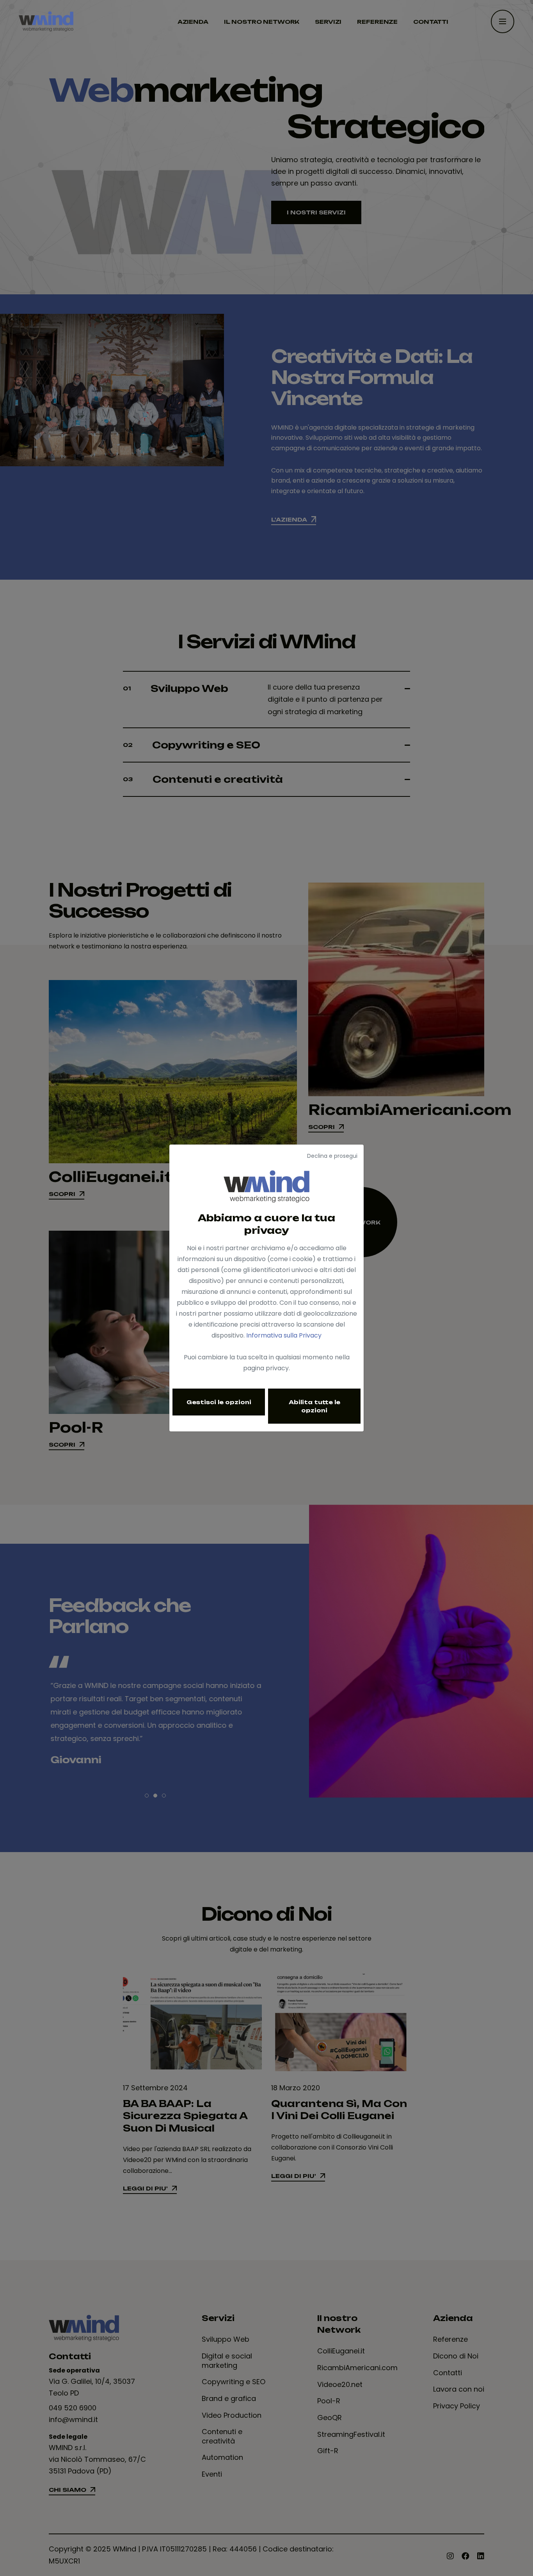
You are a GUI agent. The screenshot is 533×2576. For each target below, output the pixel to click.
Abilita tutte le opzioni (314, 1406)
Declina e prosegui (332, 1156)
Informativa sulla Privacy (284, 1335)
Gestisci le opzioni (219, 1402)
